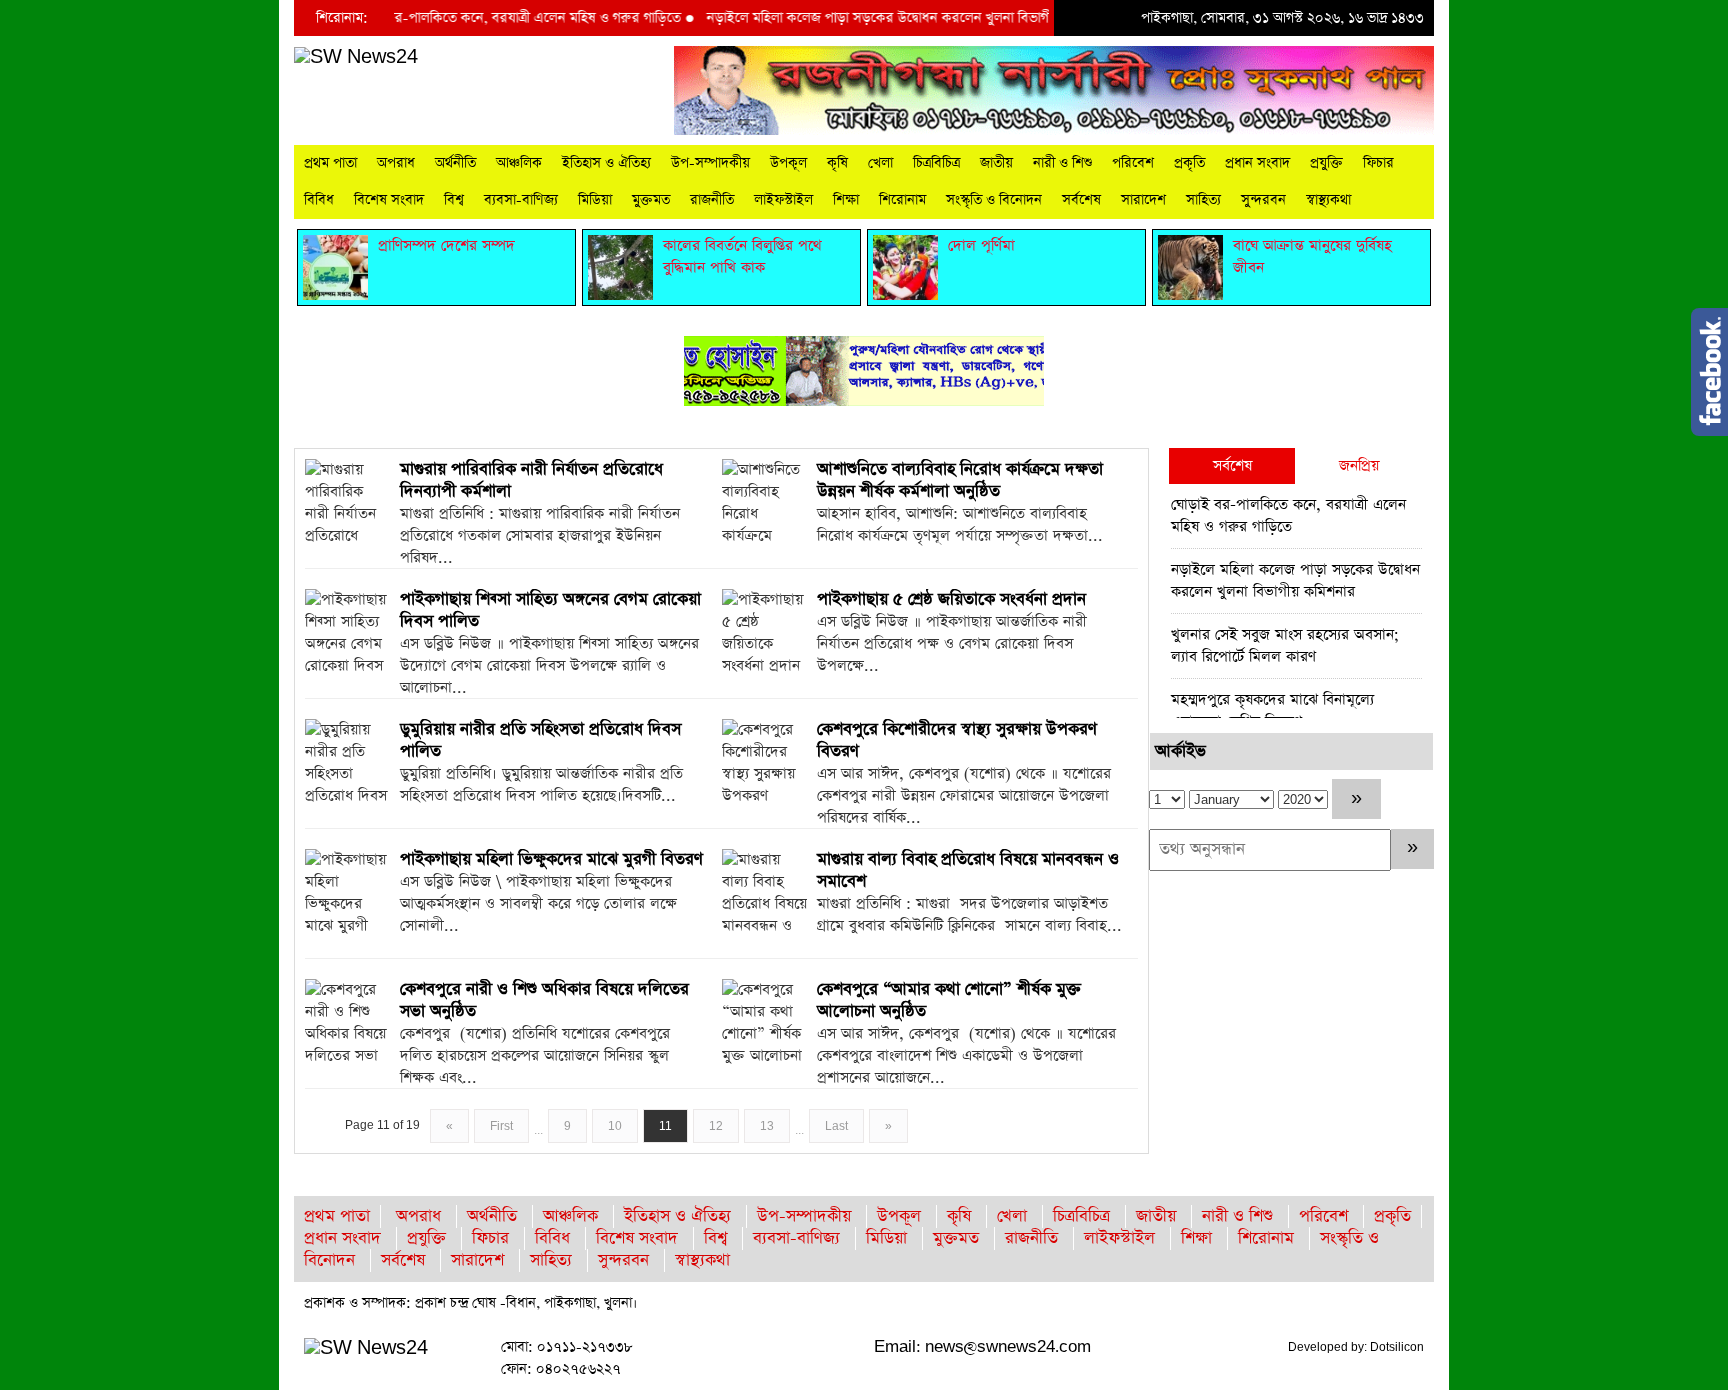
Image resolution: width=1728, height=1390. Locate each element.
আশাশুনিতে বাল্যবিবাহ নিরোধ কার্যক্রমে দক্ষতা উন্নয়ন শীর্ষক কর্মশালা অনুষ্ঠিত (960, 480)
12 (716, 1126)
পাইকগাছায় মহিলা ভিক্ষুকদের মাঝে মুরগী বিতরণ (551, 859)
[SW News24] (356, 56)
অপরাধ (396, 163)
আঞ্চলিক (519, 163)
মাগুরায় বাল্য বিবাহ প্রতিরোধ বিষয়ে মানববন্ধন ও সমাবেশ (968, 870)
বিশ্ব (454, 200)
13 (767, 1126)
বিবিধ (319, 200)
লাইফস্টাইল (783, 200)
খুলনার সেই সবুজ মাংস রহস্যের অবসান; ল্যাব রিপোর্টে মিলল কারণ (1285, 645)
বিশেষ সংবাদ (389, 200)
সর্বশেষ (1081, 200)
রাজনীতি (712, 200)
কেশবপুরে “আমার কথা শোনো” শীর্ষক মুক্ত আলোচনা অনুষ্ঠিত (949, 1000)
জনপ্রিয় (1359, 465)
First (501, 1126)
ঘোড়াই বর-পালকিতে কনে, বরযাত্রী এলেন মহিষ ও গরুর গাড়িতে (481, 18)
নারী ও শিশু (1062, 163)
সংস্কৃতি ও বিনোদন (994, 200)
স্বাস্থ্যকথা (1328, 200)
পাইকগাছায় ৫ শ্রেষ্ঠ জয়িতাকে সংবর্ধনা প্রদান (951, 599)
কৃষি (837, 163)
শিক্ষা (846, 200)
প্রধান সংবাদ (1257, 163)
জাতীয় (996, 163)
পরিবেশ (1133, 163)
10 (615, 1126)
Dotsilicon (1397, 1347)
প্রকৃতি (1189, 163)
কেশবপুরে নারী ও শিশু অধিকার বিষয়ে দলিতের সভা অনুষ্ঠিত (544, 1000)
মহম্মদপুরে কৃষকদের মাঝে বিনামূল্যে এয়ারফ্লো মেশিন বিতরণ (1272, 710)
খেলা (880, 163)
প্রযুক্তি (1326, 163)
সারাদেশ (1143, 200)
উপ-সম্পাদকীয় (710, 163)
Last (836, 1126)
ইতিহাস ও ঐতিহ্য (606, 163)
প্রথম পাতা (330, 163)
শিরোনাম (902, 200)
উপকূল (788, 163)
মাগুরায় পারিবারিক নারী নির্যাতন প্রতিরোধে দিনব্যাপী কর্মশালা (531, 480)
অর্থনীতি (455, 163)
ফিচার (1378, 163)
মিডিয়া (595, 200)
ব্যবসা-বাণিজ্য (521, 200)
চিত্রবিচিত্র (936, 163)
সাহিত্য (1203, 200)
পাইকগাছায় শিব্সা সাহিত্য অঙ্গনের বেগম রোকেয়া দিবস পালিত (550, 610)
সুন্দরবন (1263, 200)
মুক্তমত (651, 200)
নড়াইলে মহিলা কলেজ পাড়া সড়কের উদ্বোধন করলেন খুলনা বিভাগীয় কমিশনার (877, 18)
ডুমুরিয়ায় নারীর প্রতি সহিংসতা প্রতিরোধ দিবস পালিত (540, 740)
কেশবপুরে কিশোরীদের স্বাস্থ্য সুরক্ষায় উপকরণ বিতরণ (957, 740)
